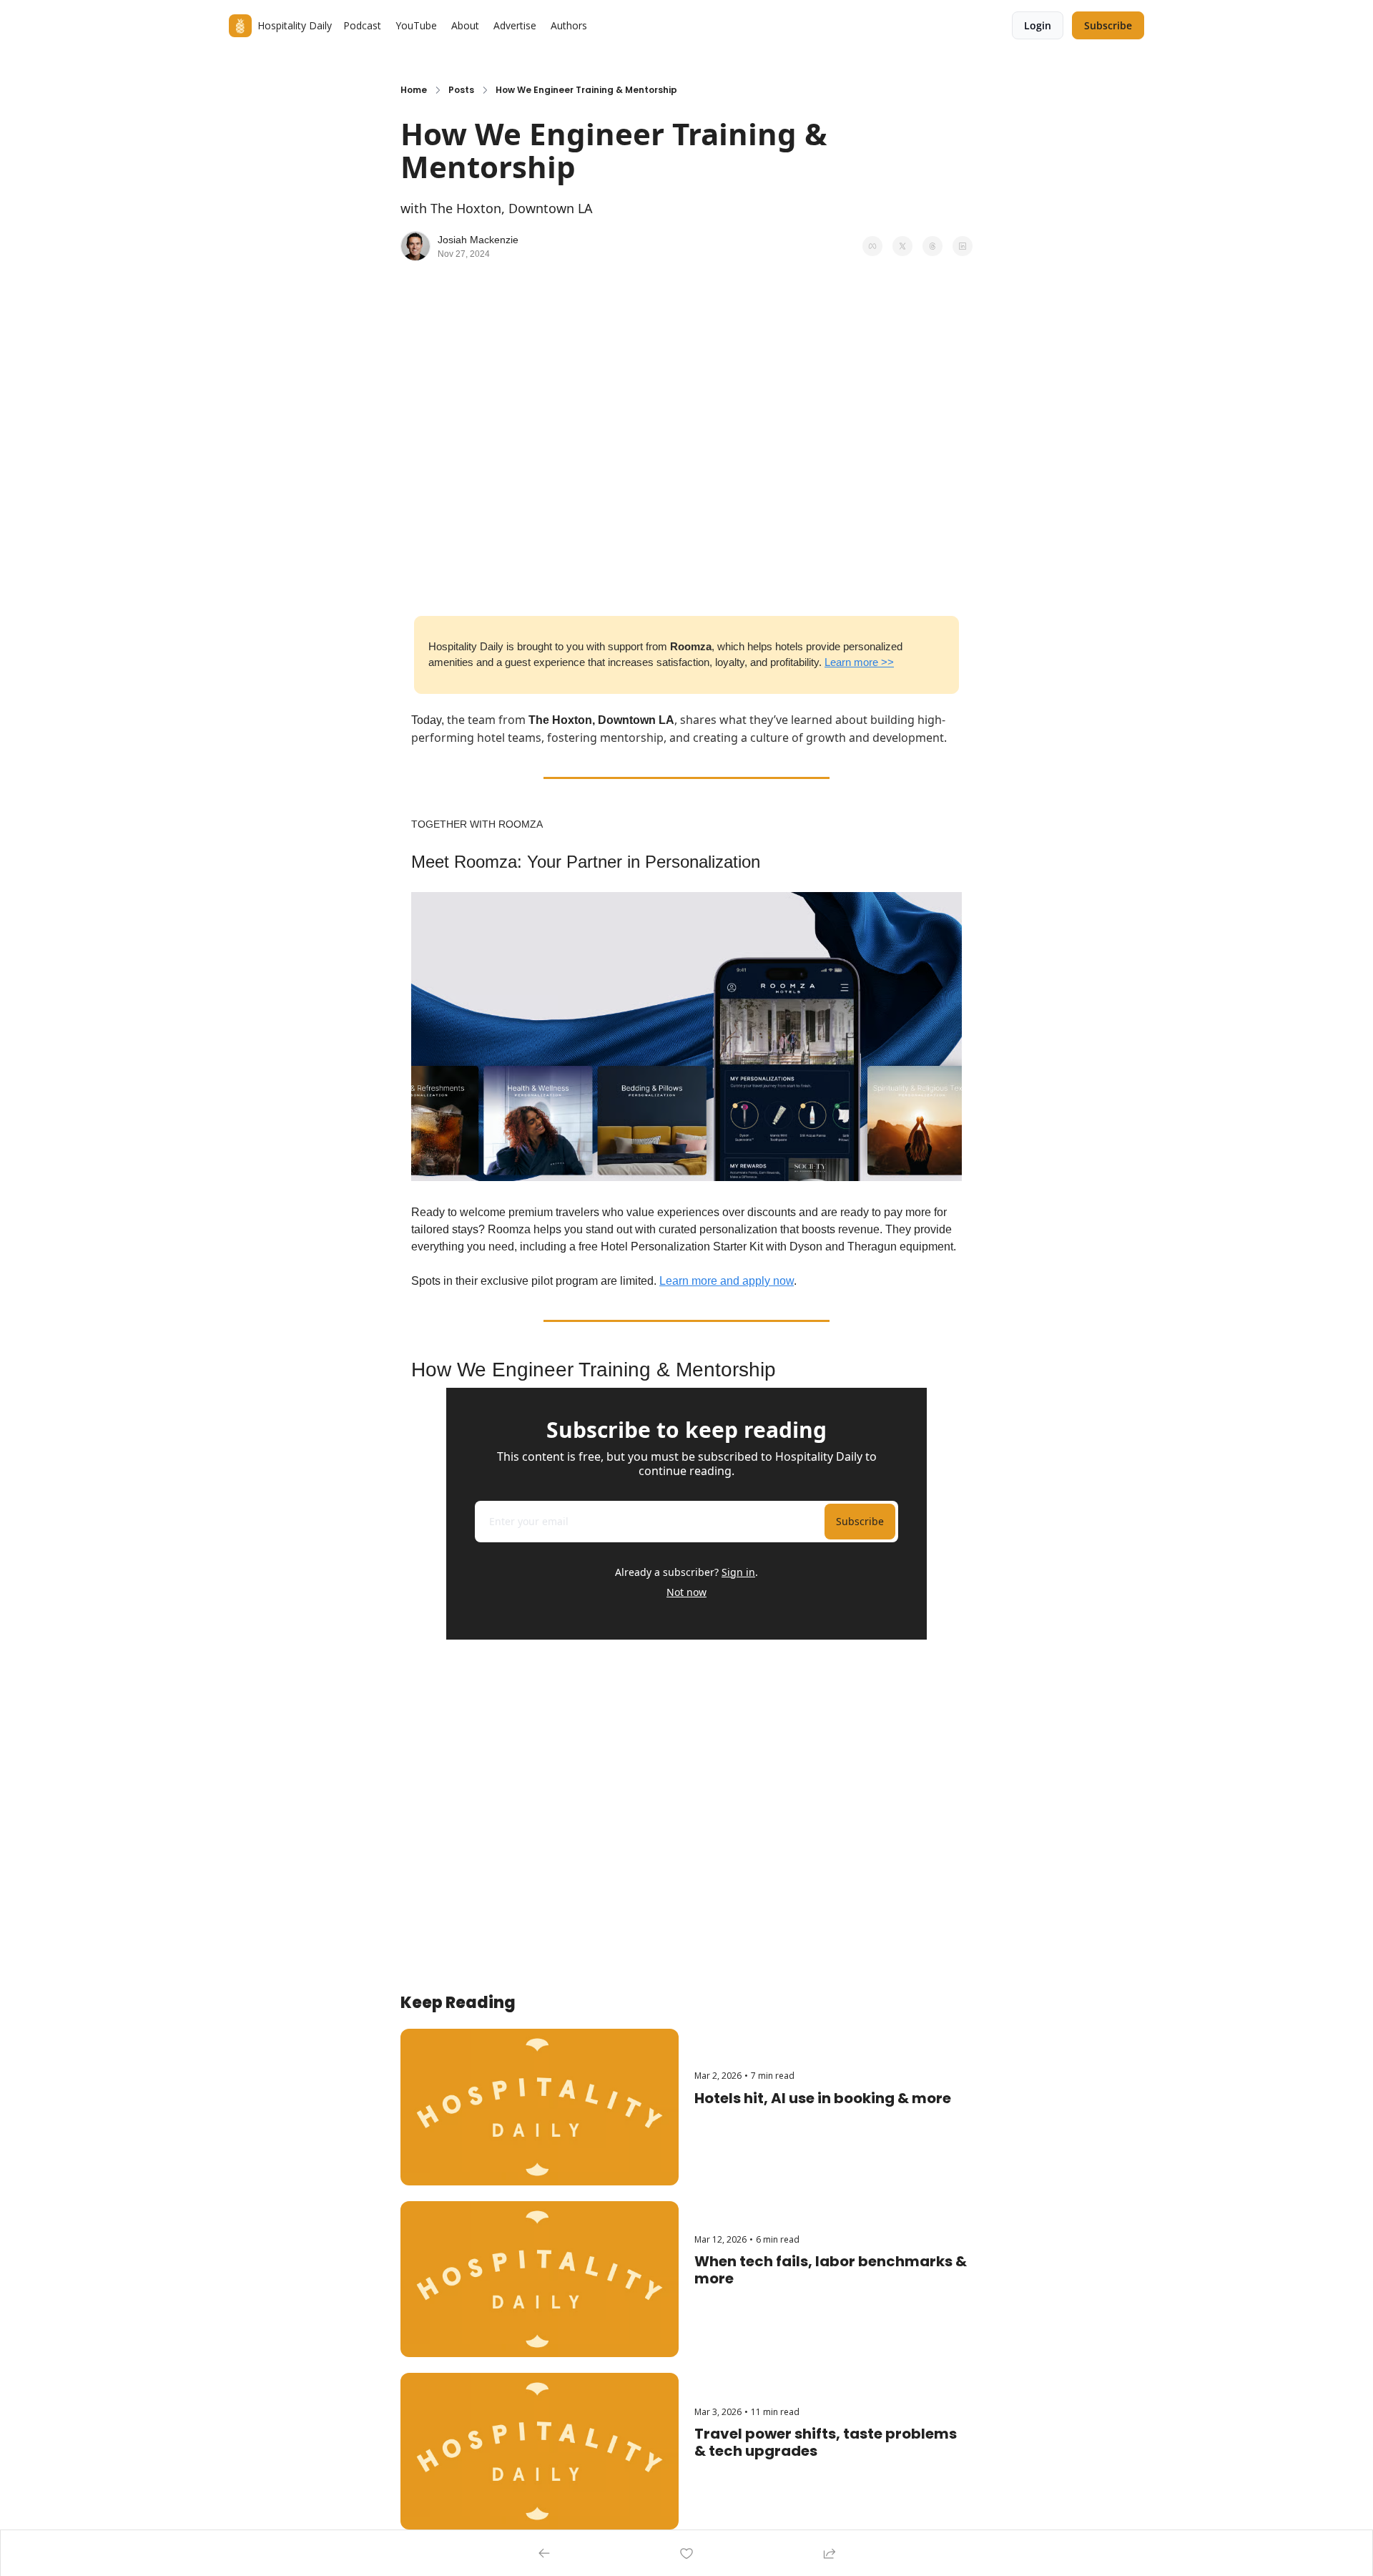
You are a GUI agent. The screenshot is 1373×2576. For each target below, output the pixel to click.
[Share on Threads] (932, 246)
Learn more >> (859, 662)
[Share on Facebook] (872, 246)
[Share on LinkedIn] (963, 246)
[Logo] (240, 26)
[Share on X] (902, 246)
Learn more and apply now (727, 1281)
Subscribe (860, 1521)
